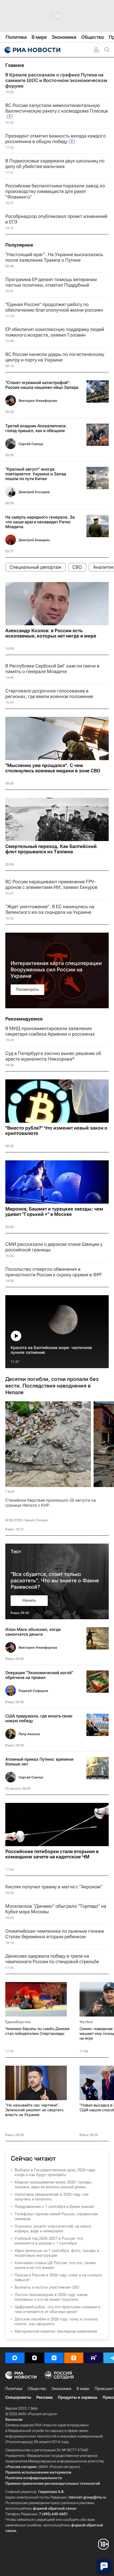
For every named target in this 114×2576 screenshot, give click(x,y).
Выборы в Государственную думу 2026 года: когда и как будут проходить (55, 2172)
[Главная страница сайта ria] (32, 50)
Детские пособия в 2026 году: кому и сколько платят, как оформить (56, 2321)
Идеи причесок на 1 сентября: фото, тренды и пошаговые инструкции (57, 2253)
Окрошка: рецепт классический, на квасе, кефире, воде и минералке (53, 2229)
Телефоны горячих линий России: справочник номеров (56, 2216)
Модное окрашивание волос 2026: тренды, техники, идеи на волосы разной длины (53, 2185)
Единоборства (18, 2022)
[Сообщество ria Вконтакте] (54, 2358)
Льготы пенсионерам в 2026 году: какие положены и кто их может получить (51, 2297)
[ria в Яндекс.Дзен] (34, 2358)
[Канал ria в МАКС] (15, 2358)
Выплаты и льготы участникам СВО (47, 2287)
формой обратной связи (54, 2508)
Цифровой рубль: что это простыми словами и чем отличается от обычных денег (57, 2309)
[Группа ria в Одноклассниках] (74, 2358)
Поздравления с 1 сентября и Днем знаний (54, 2207)
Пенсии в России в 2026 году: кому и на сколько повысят (58, 2277)
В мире (83, 2389)
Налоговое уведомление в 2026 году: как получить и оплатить (52, 2197)
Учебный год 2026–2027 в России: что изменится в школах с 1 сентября (49, 2241)
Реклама (44, 2397)
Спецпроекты (18, 2397)
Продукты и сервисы (78, 2397)
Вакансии (14, 2419)
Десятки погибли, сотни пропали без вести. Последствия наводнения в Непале (52, 1386)
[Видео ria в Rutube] (93, 2358)
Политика (14, 2389)
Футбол (86, 2022)
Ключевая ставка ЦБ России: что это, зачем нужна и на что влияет (55, 2265)
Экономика (61, 2389)
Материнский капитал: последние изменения (56, 2331)
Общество (37, 2389)
